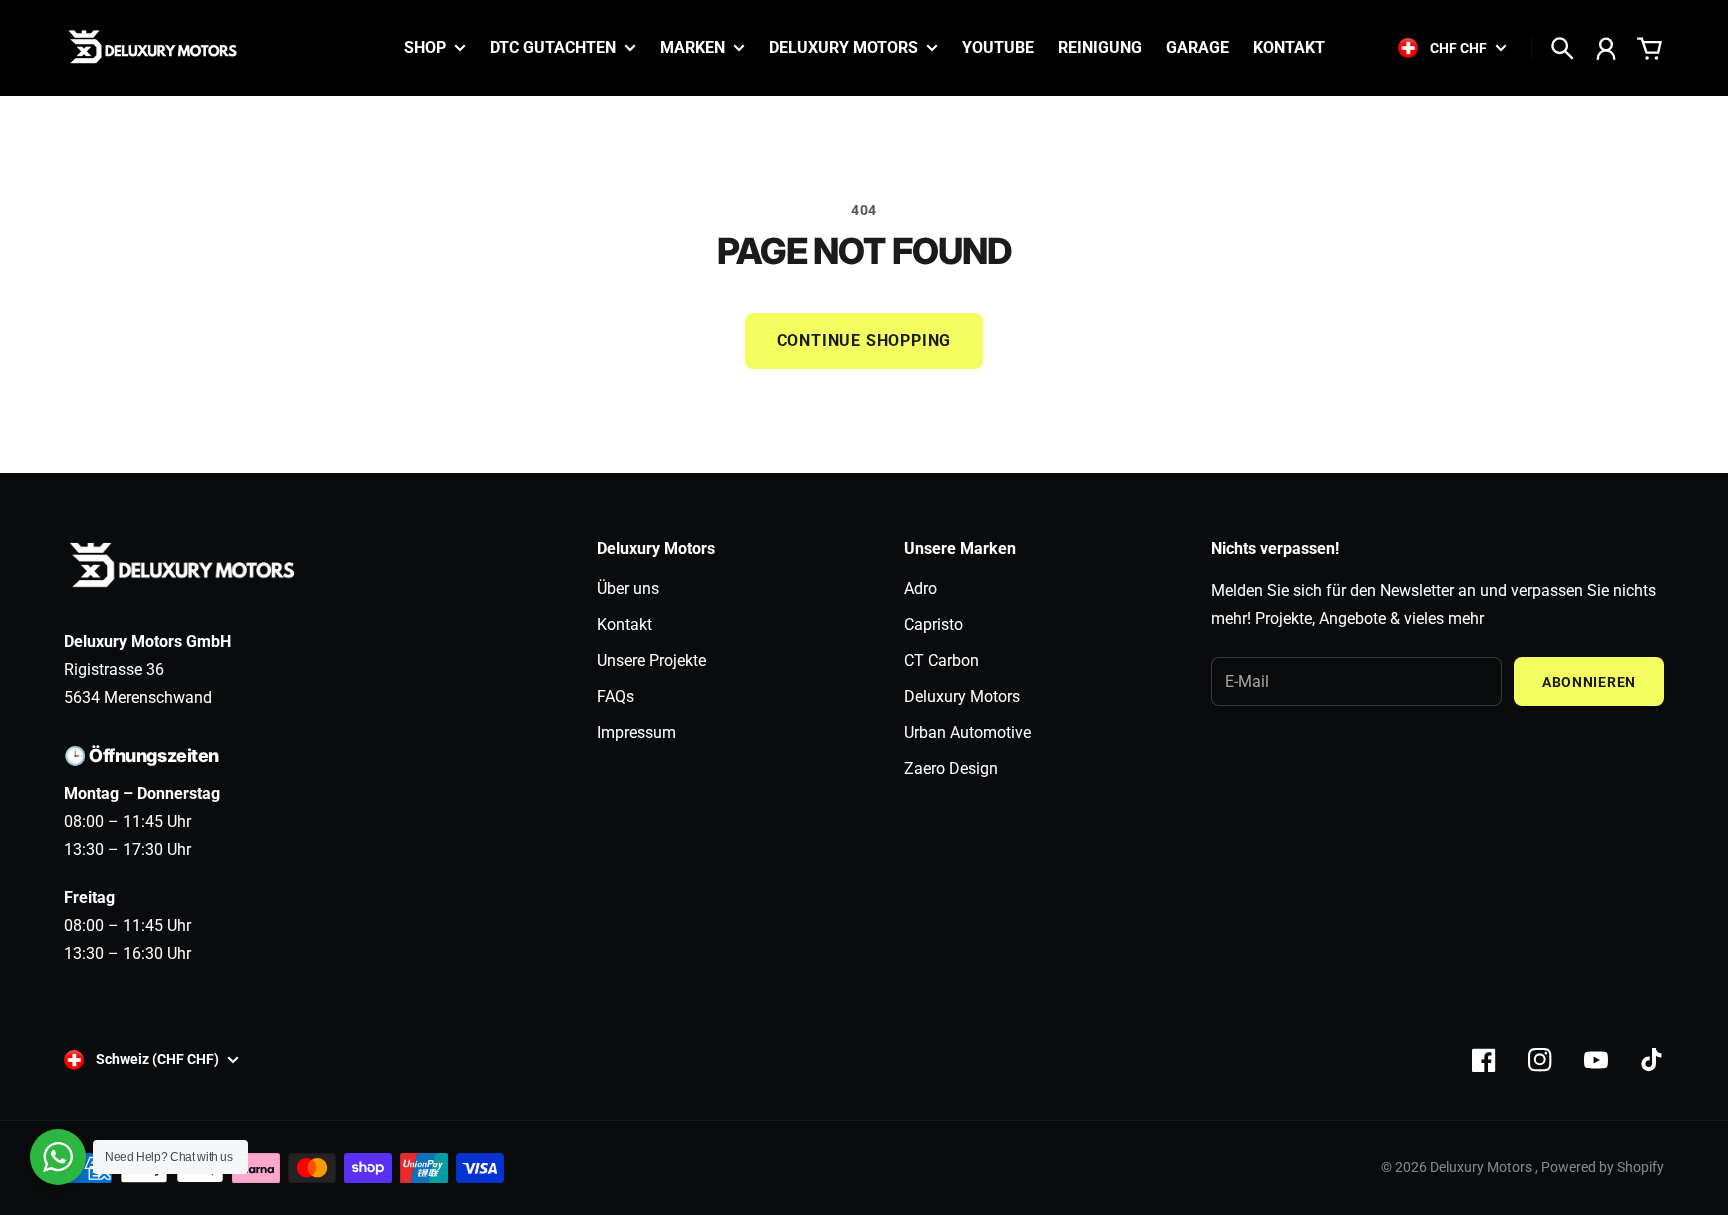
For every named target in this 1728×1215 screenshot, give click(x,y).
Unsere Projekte (651, 660)
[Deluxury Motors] (154, 48)
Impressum (636, 732)
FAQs (615, 696)
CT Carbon (941, 660)
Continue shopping (864, 340)
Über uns (628, 588)
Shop (425, 48)
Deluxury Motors (962, 696)
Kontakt (624, 624)
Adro (920, 588)
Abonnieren (1589, 682)
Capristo (933, 624)
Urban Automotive (967, 732)
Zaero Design (951, 768)
